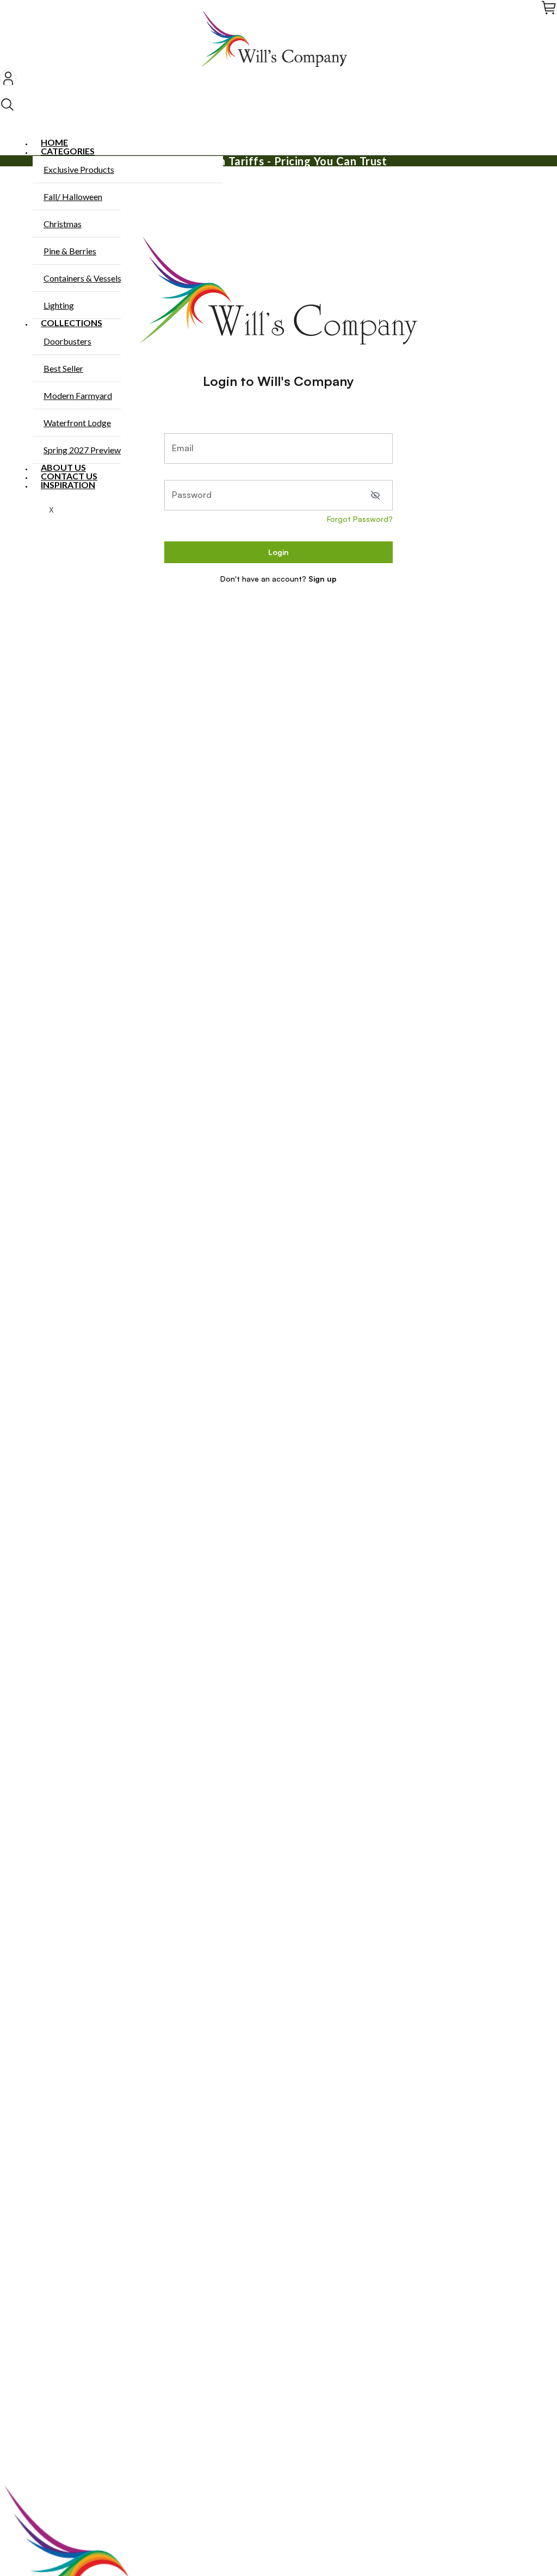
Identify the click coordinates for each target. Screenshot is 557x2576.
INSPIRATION (68, 485)
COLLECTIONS (72, 323)
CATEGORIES (68, 151)
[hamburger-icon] (545, 143)
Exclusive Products (79, 169)
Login (278, 552)
